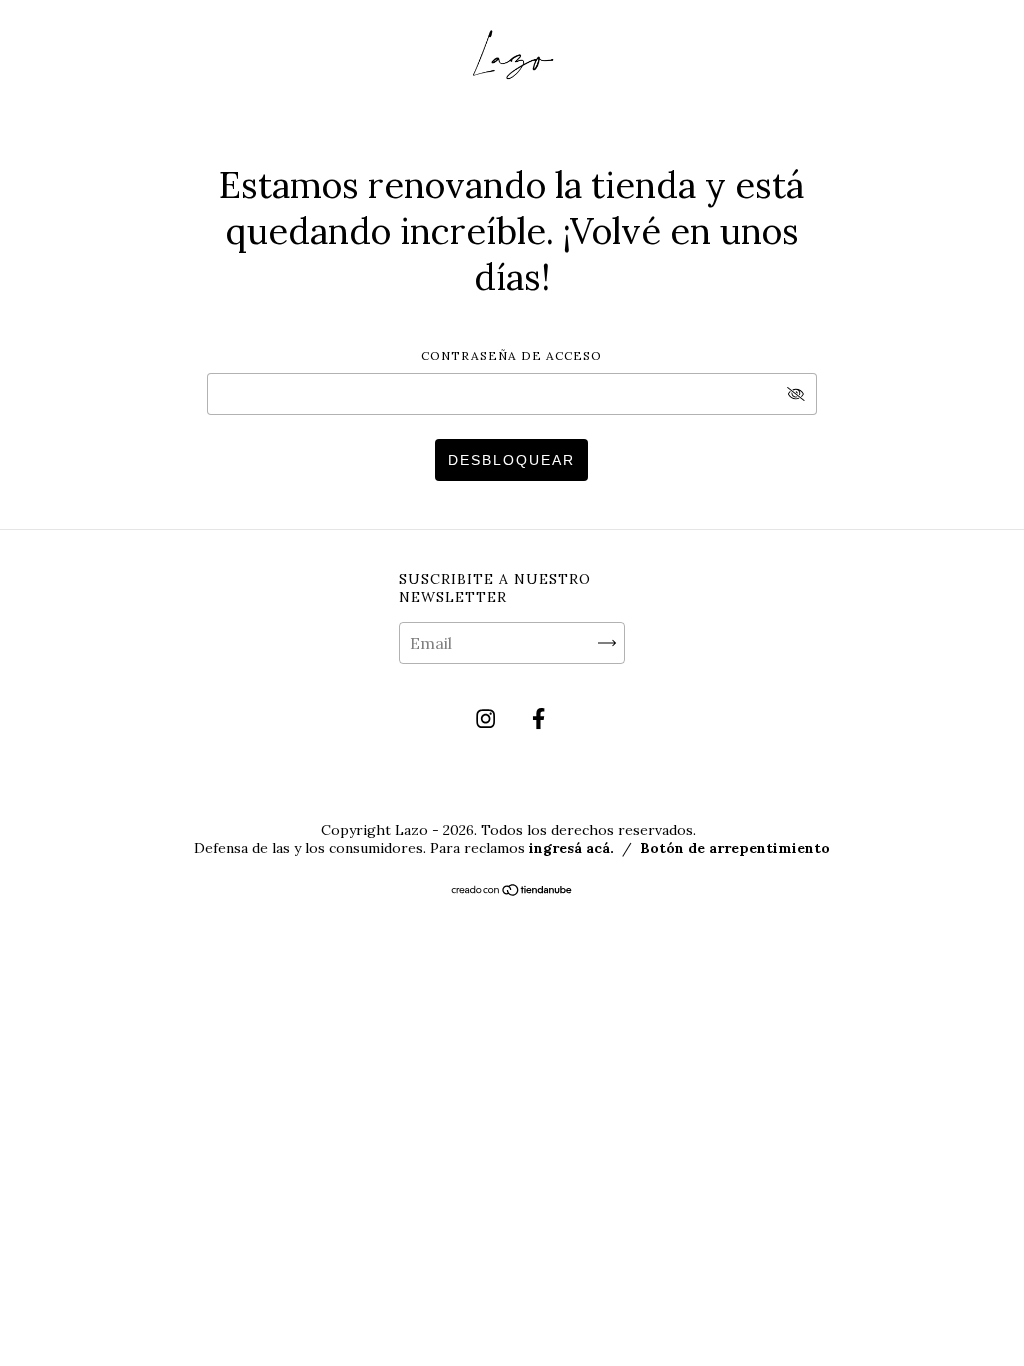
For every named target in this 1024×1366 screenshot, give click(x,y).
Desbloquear (511, 460)
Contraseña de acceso (511, 355)
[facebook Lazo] (538, 719)
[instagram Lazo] (487, 719)
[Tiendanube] (512, 891)
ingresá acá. (571, 848)
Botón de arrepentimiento (735, 848)
